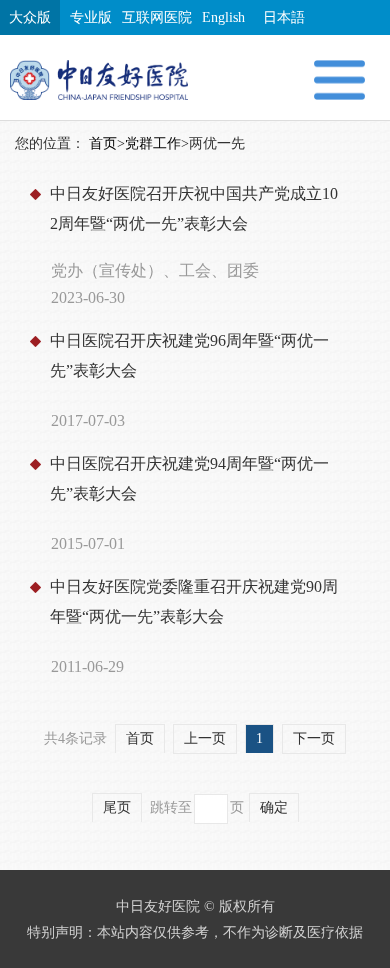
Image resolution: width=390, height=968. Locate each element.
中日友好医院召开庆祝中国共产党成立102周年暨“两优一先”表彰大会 (194, 208)
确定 (274, 807)
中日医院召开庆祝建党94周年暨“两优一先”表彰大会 (189, 478)
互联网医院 (157, 17)
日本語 (284, 17)
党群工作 (153, 143)
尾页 (117, 807)
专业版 (91, 17)
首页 (103, 143)
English (223, 17)
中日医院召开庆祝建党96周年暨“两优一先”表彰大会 (189, 355)
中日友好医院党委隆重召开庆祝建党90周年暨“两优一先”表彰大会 (194, 601)
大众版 (30, 17)
